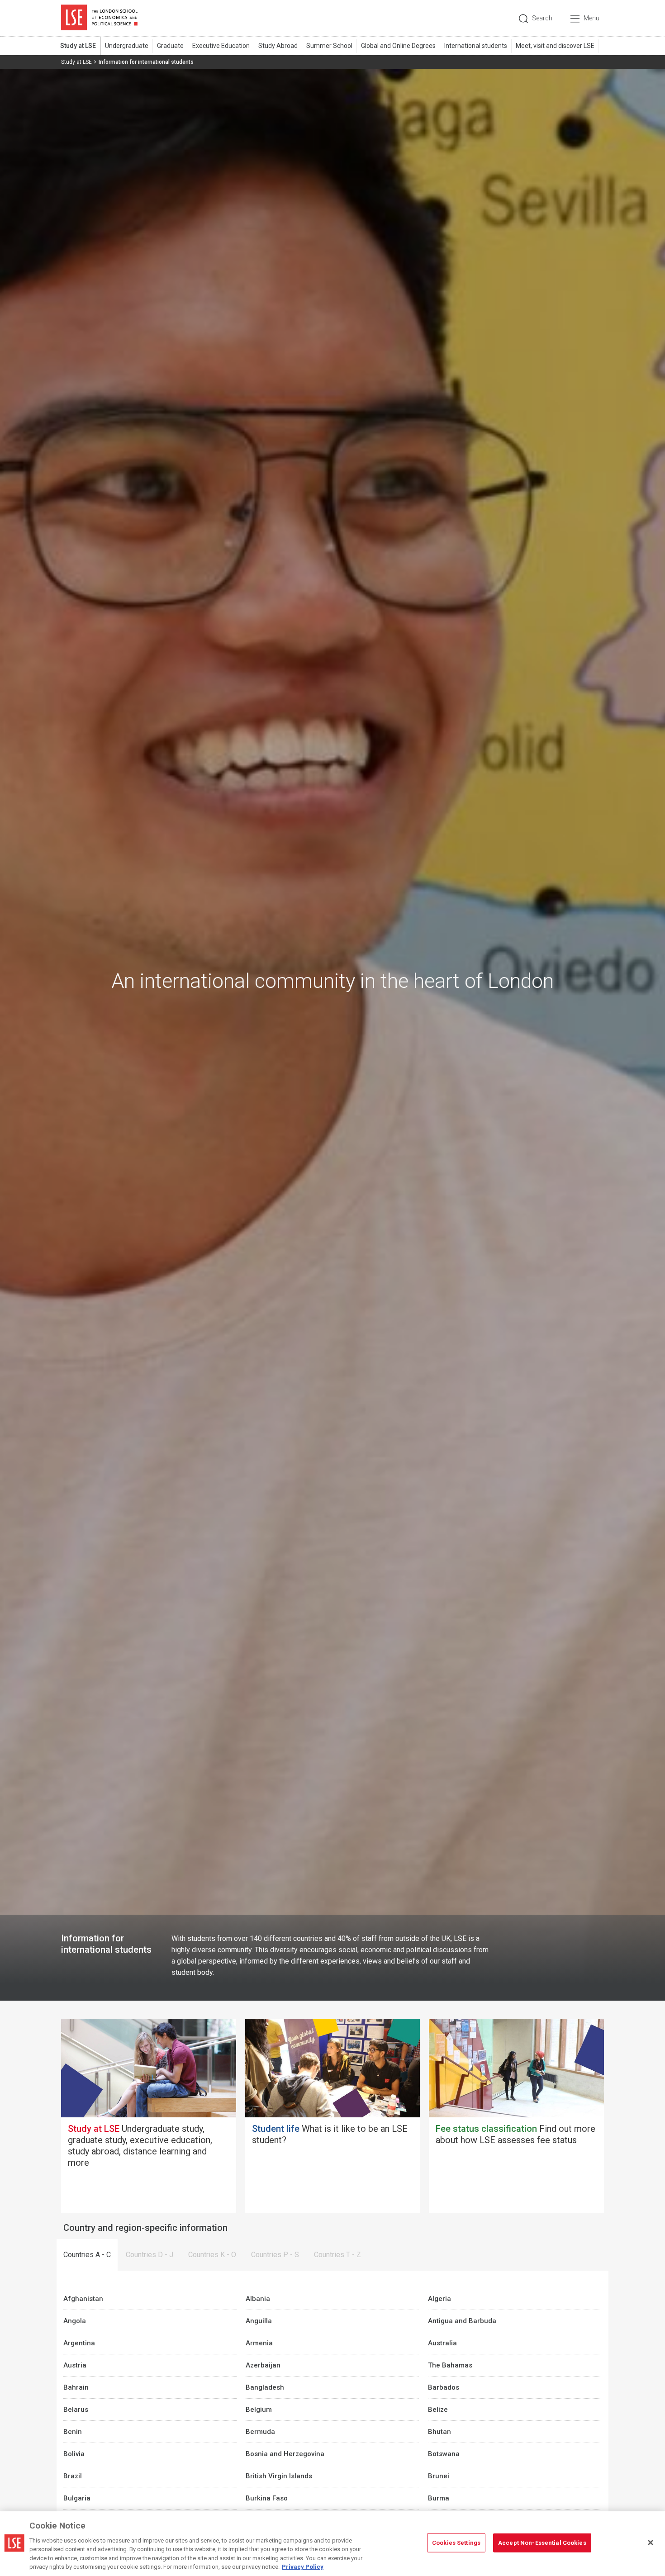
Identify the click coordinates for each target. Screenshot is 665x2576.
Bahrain (76, 2387)
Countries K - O (212, 2255)
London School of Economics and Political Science (99, 18)
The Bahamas (450, 2365)
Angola (75, 2321)
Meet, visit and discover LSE (555, 46)
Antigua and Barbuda (462, 2321)
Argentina (79, 2343)
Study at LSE (78, 46)
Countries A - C (87, 2255)
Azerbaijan (263, 2365)
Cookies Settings (456, 2543)
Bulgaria (77, 2498)
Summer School (329, 46)
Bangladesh (265, 2387)
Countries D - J (150, 2255)
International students (476, 46)
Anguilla (259, 2321)
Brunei (439, 2476)
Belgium (259, 2410)
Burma (439, 2498)
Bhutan (439, 2432)
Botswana (444, 2454)
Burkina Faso (267, 2498)
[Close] (651, 2543)
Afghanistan (83, 2299)
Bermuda (260, 2432)
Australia (442, 2343)
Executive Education (221, 46)
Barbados (444, 2387)
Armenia (259, 2343)
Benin (73, 2432)
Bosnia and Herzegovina (285, 2454)
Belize (438, 2410)
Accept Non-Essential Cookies (542, 2543)
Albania (258, 2299)
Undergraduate (127, 46)
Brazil (73, 2476)
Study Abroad (278, 46)
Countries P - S (275, 2255)
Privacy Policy (303, 2567)
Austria (75, 2365)
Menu (591, 18)
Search (542, 18)
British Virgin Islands (279, 2476)
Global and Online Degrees (398, 46)
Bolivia (74, 2454)
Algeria (439, 2299)
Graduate (170, 46)
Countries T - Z (337, 2255)
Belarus (76, 2410)
